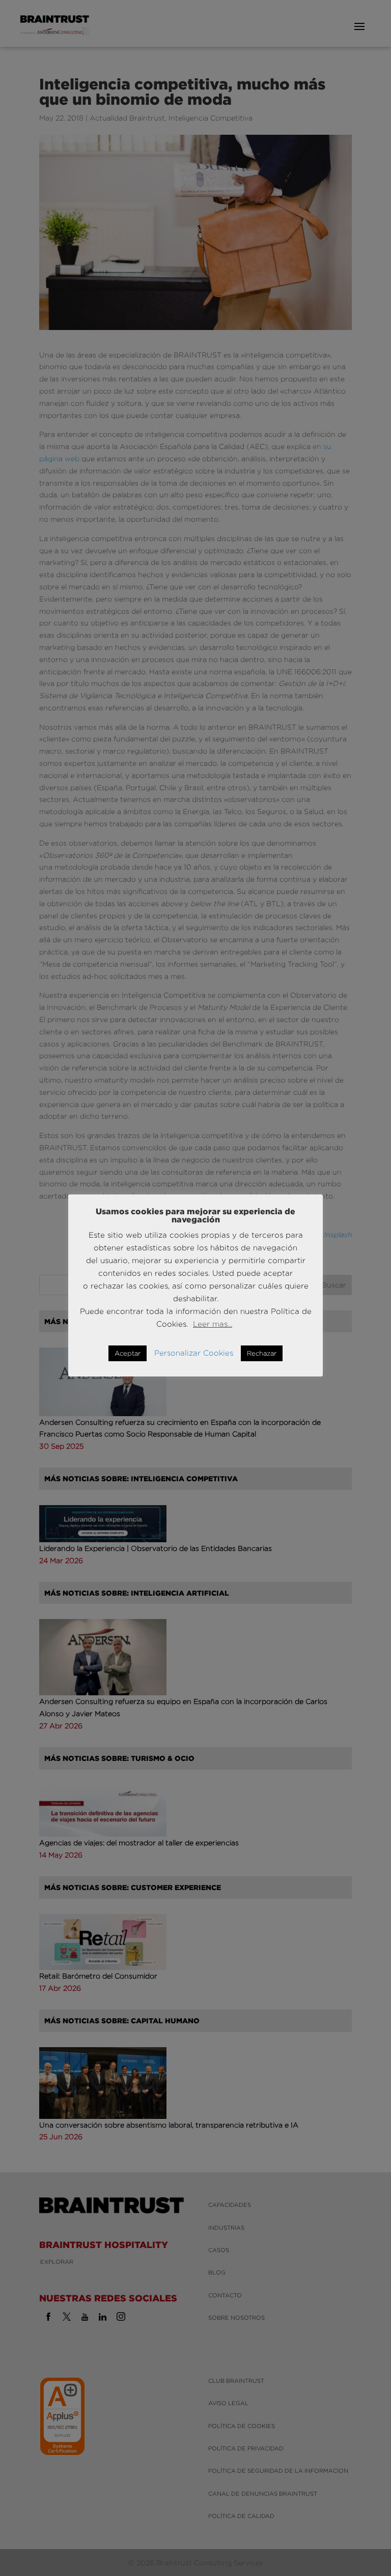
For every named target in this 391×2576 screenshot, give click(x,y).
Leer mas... (213, 1324)
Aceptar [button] (128, 1353)
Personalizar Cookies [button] (194, 1353)
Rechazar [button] (262, 1353)
